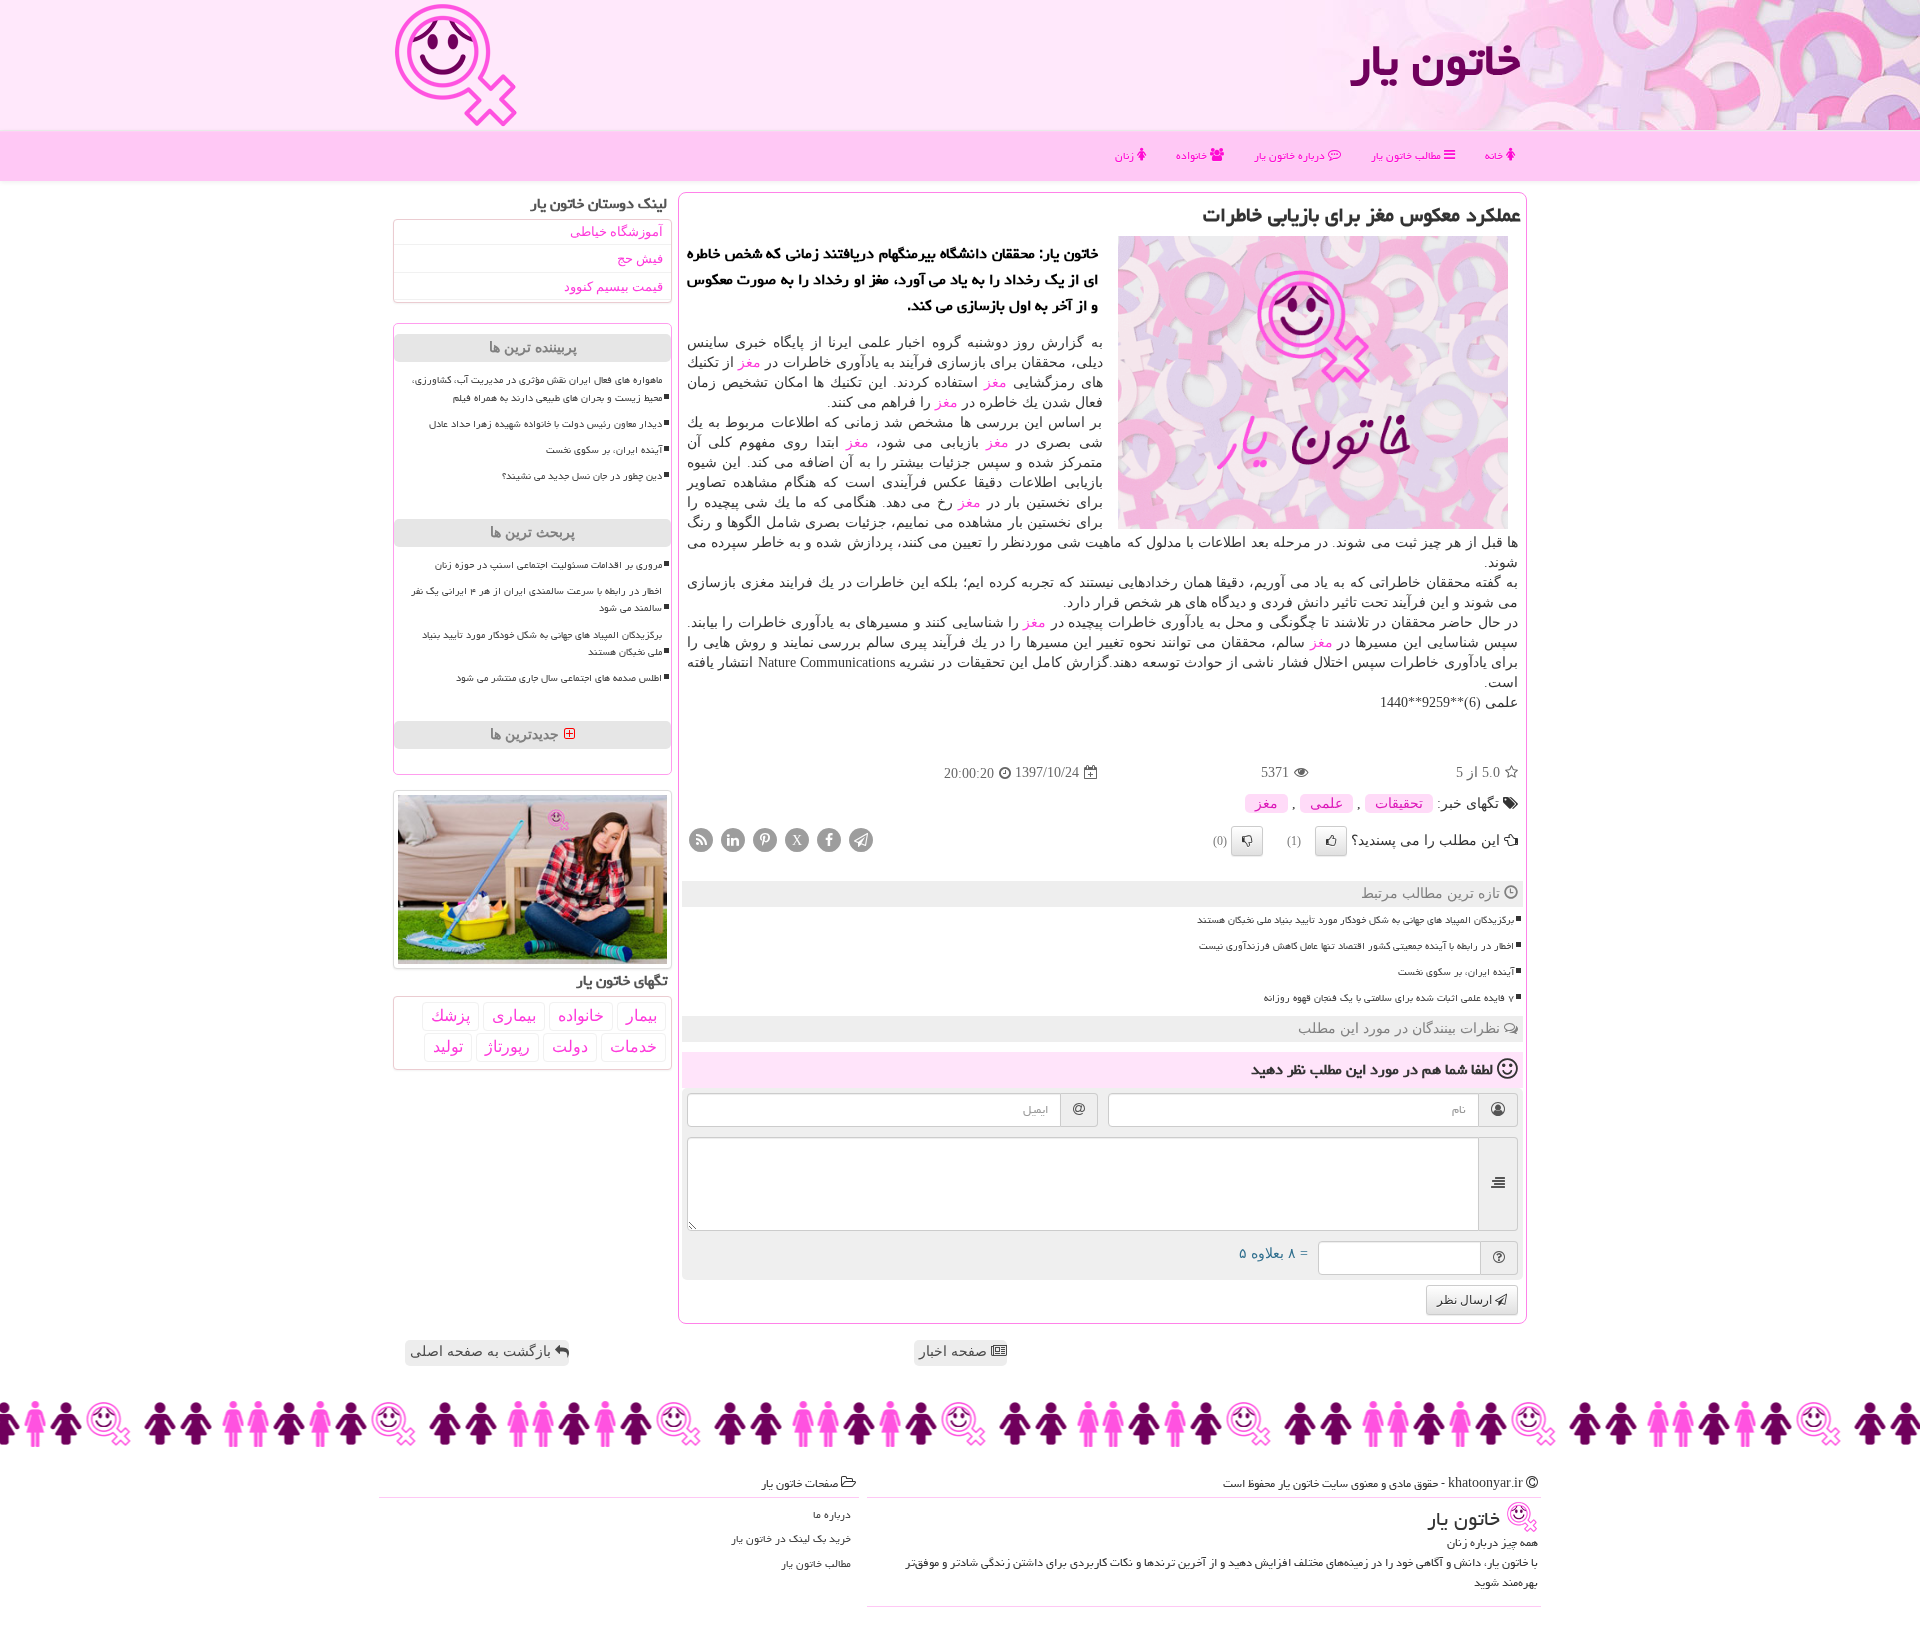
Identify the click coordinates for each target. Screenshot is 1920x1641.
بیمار (641, 1015)
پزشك (450, 1015)
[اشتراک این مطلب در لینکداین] (733, 838)
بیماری (514, 1015)
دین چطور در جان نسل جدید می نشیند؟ (582, 476)
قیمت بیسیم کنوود (613, 286)
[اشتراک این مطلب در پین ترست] (765, 838)
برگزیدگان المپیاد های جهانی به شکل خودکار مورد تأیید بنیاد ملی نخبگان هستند (1355, 920)
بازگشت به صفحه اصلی (482, 1351)
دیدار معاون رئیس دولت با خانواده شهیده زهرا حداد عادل (545, 424)
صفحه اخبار (955, 1351)
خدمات (633, 1046)
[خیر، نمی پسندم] (1247, 841)
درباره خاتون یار (1291, 155)
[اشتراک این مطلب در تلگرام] (861, 838)
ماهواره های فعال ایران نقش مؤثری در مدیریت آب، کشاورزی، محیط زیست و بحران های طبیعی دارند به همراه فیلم (537, 388)
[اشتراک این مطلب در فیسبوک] (829, 838)
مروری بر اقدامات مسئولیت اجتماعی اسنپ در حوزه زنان (548, 565)
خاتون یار (1435, 60)
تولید (448, 1046)
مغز (749, 362)
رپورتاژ (507, 1046)
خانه (1495, 155)
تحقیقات (1399, 803)
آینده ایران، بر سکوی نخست (1456, 972)
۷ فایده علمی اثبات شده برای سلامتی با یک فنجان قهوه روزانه (1389, 998)
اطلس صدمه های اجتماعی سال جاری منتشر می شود (559, 678)
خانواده (1193, 155)
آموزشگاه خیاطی (616, 231)
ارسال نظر (1466, 1300)
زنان (1126, 155)
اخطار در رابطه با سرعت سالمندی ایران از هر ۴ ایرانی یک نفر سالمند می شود (536, 599)
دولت (570, 1046)
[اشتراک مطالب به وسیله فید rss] (701, 838)
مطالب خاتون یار (1407, 155)
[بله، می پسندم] (1331, 841)
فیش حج (640, 258)
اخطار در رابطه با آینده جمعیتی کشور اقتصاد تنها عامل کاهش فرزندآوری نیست (1356, 946)
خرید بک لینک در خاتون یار (791, 1538)
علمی (1326, 803)
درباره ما (832, 1514)
